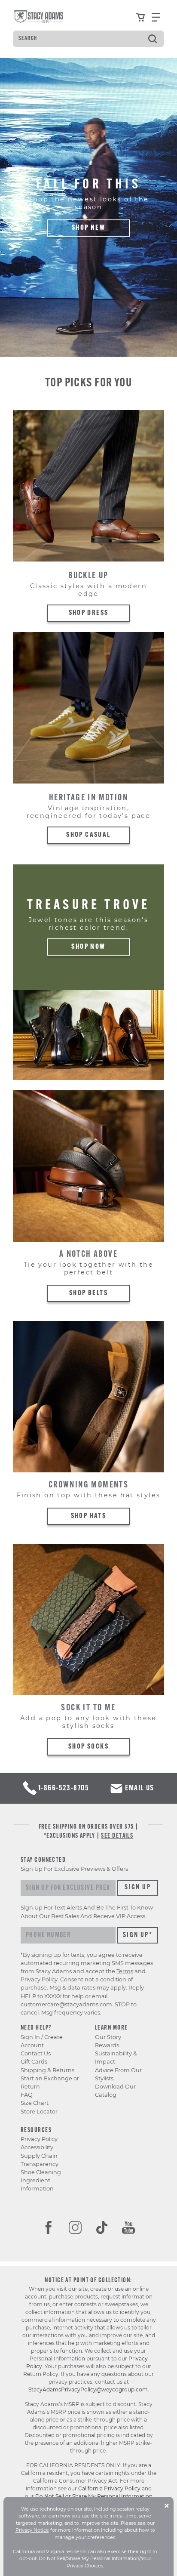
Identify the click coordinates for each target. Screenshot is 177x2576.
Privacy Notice (32, 2530)
